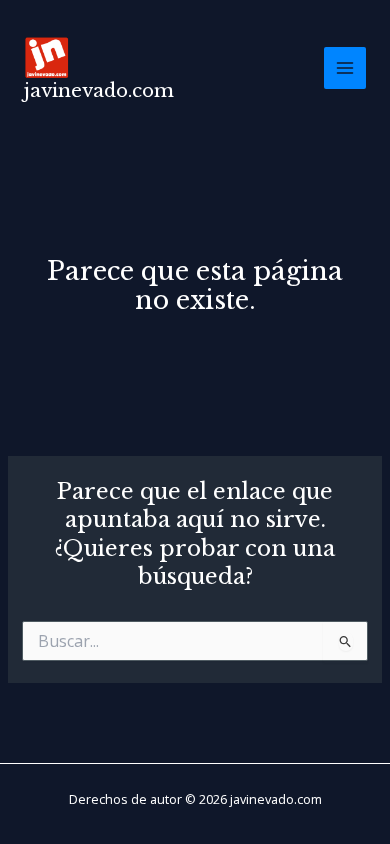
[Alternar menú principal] (345, 68)
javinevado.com (99, 90)
